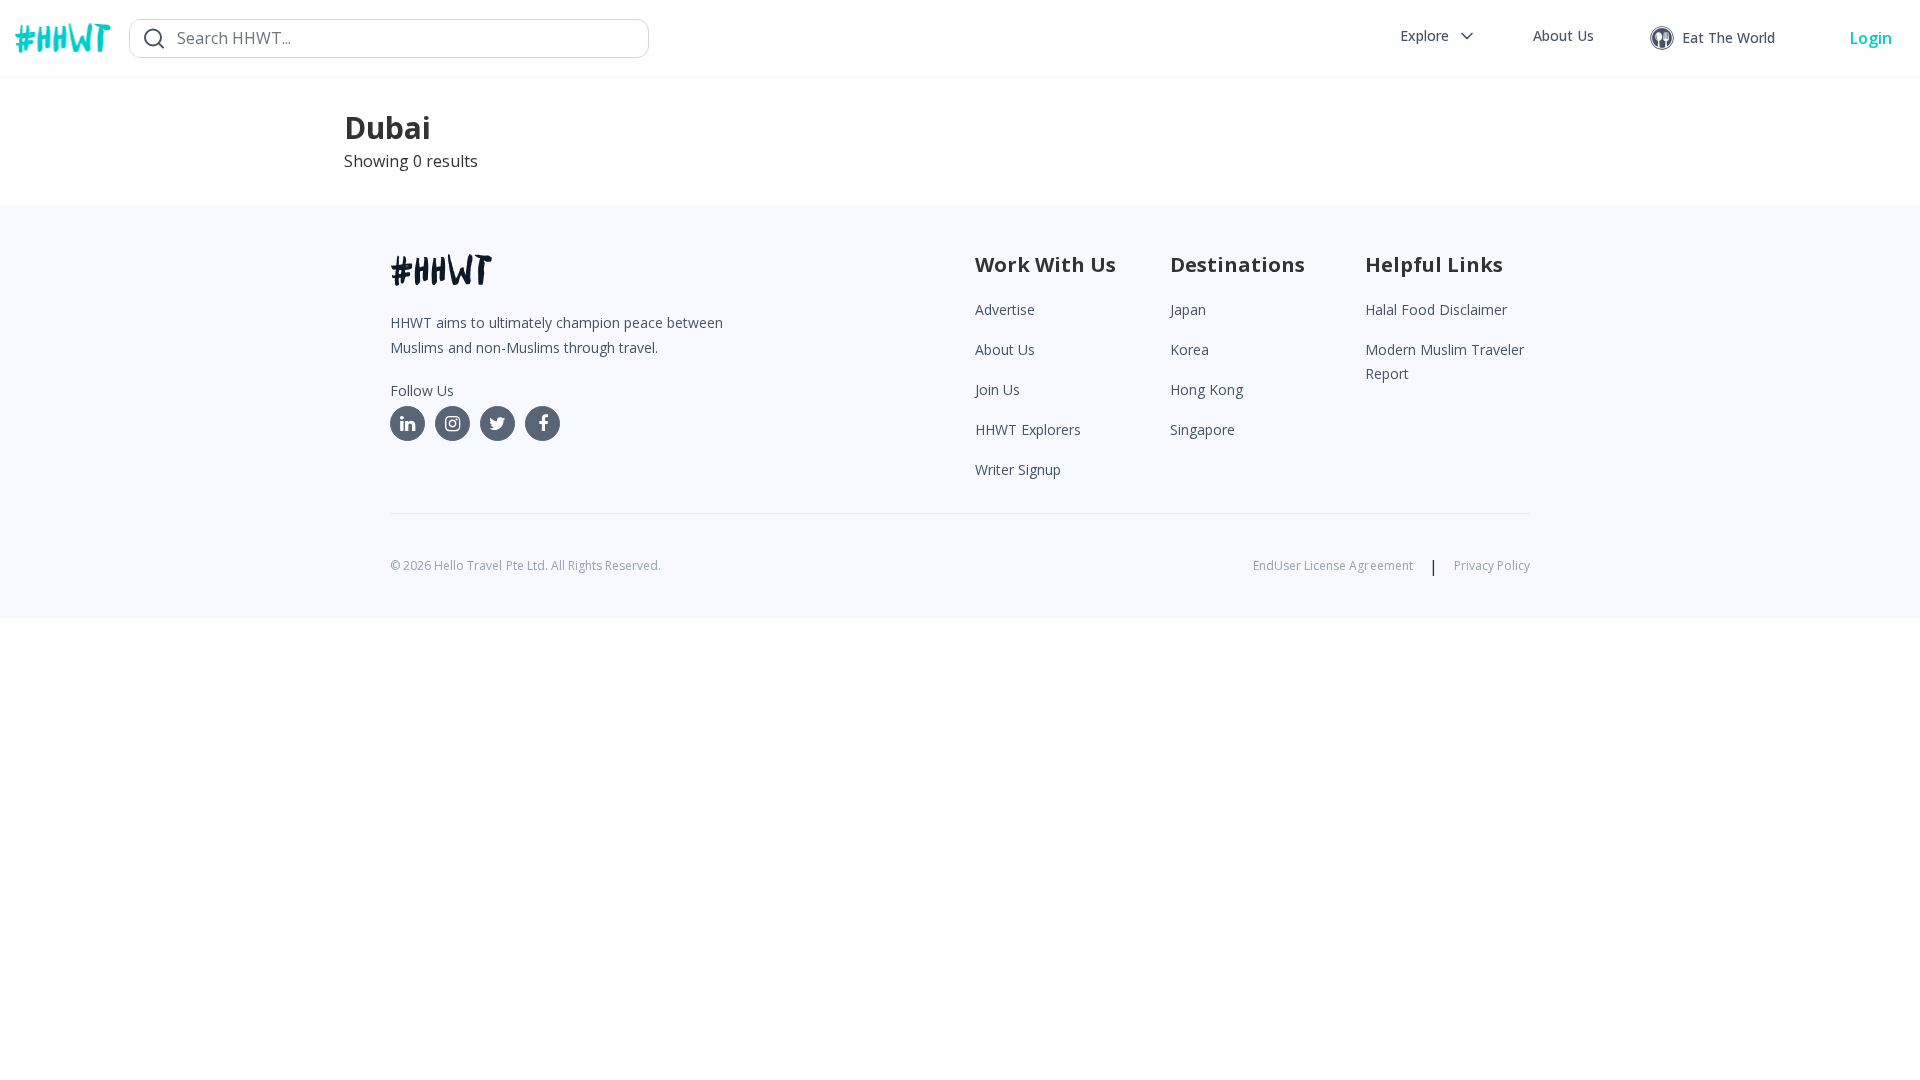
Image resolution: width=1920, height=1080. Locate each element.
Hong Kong (1206, 389)
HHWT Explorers (1028, 429)
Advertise (1005, 309)
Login (1871, 38)
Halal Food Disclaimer (1436, 309)
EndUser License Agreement (1333, 565)
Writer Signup (1018, 469)
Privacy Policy (1492, 565)
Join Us (997, 389)
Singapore (1202, 429)
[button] (1438, 36)
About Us (1005, 349)
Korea (1189, 349)
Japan (1188, 309)
